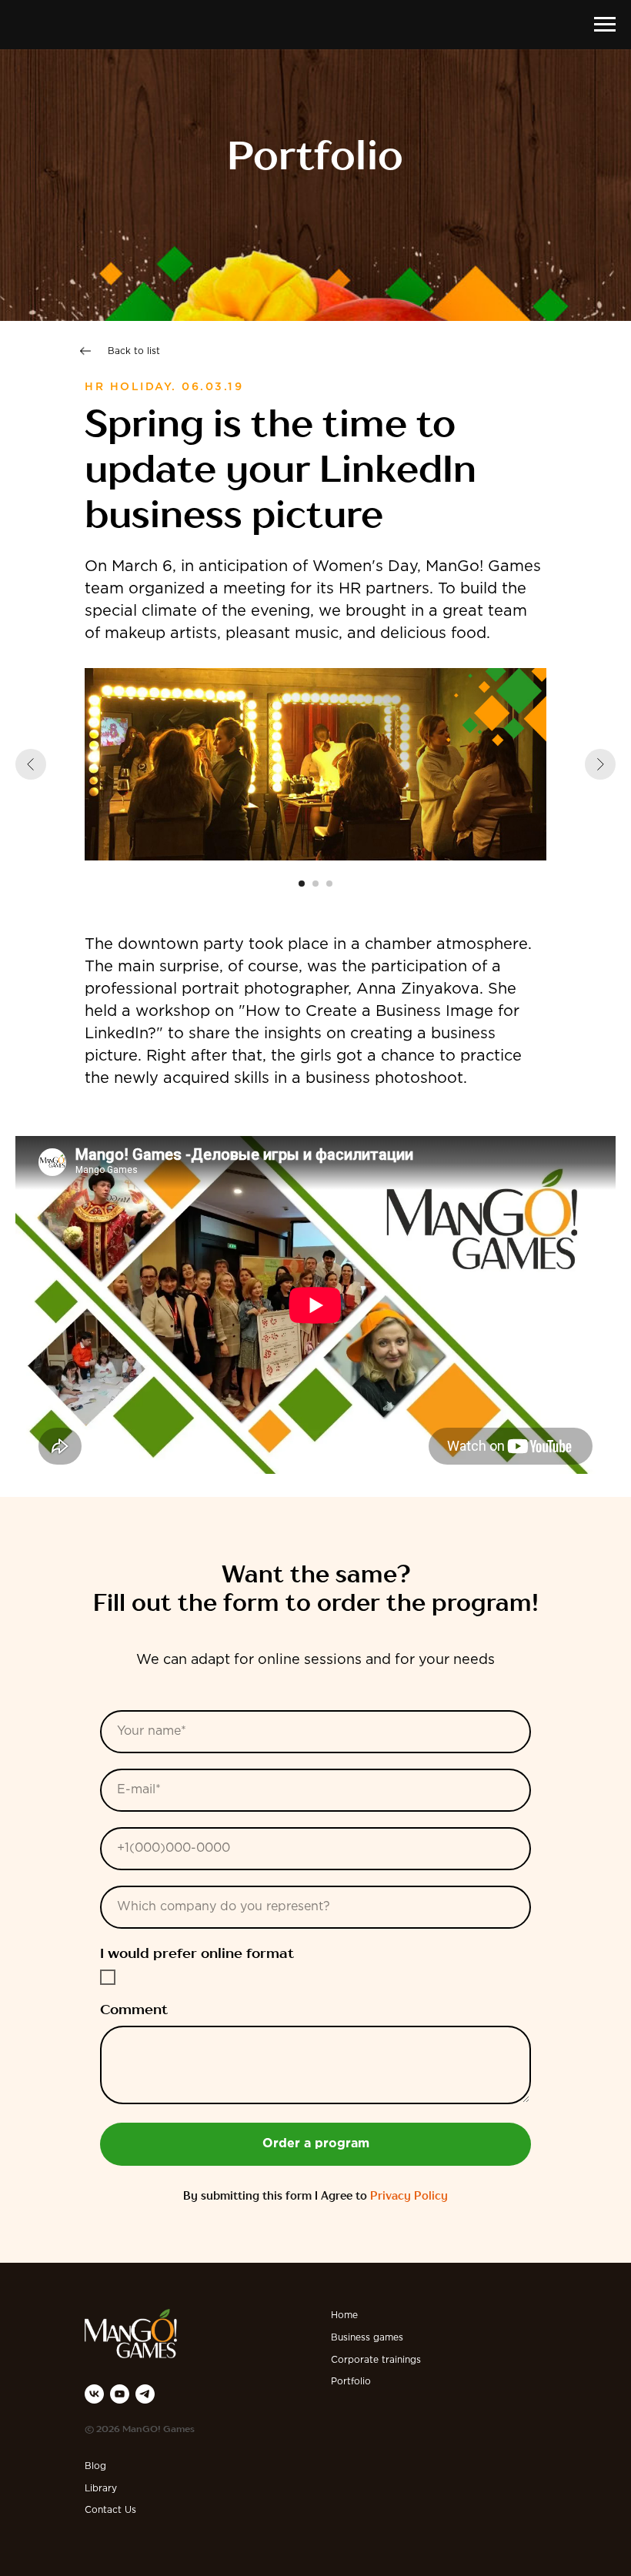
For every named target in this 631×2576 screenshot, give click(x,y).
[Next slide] (600, 764)
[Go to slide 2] (315, 884)
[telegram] (145, 2394)
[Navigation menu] (605, 25)
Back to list (134, 351)
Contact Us (110, 2510)
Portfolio (351, 2382)
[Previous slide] (31, 764)
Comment (134, 2010)
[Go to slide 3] (329, 884)
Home (344, 2315)
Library (101, 2489)
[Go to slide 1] (302, 884)
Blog (95, 2466)
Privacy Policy (409, 2197)
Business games (367, 2338)
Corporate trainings (376, 2360)
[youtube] (120, 2394)
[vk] (94, 2394)
